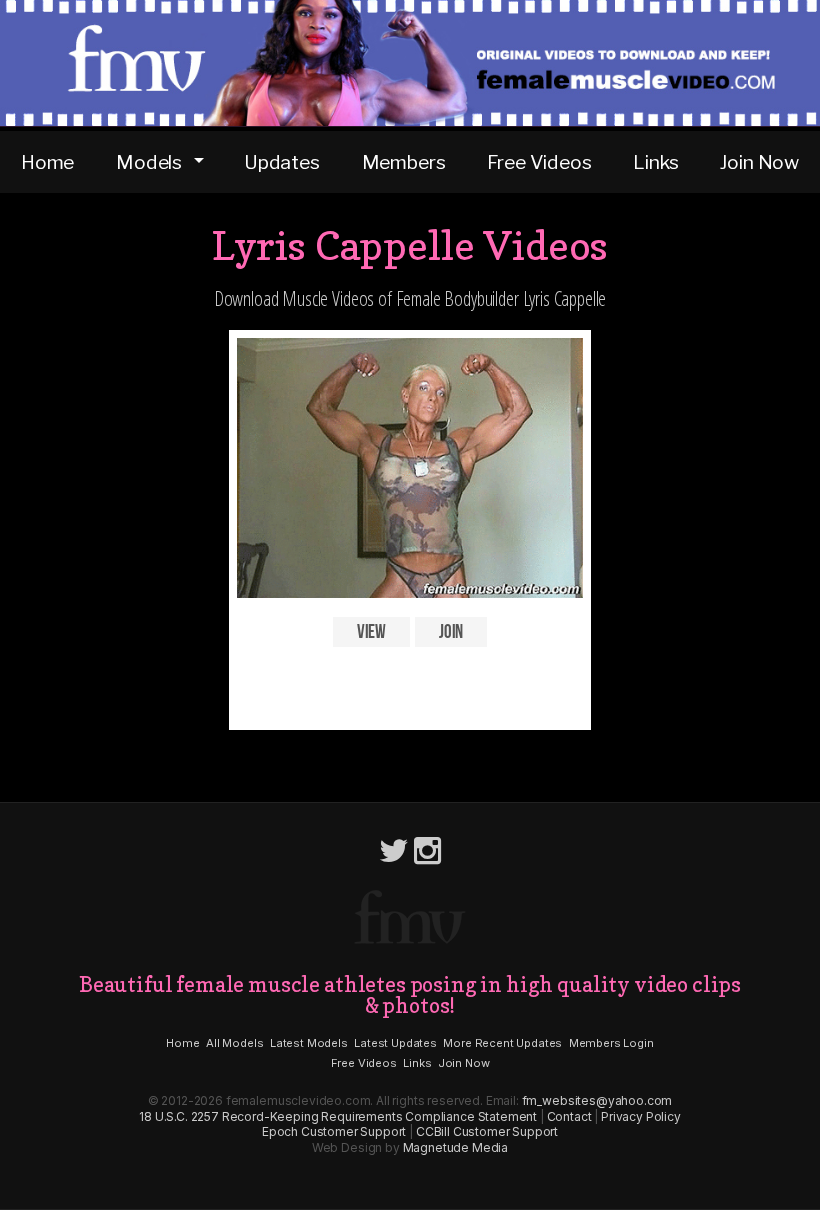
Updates (282, 162)
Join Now (759, 162)
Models (149, 162)
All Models (234, 1043)
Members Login (611, 1043)
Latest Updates (395, 1043)
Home (47, 162)
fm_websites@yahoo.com (597, 1100)
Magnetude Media (456, 1147)
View (371, 631)
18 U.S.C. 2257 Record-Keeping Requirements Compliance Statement (338, 1116)
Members (404, 162)
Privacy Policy (641, 1116)
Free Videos (539, 162)
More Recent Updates (502, 1043)
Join (451, 631)
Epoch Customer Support (334, 1131)
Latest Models (309, 1043)
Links (655, 162)
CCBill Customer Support (487, 1131)
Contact (569, 1116)
